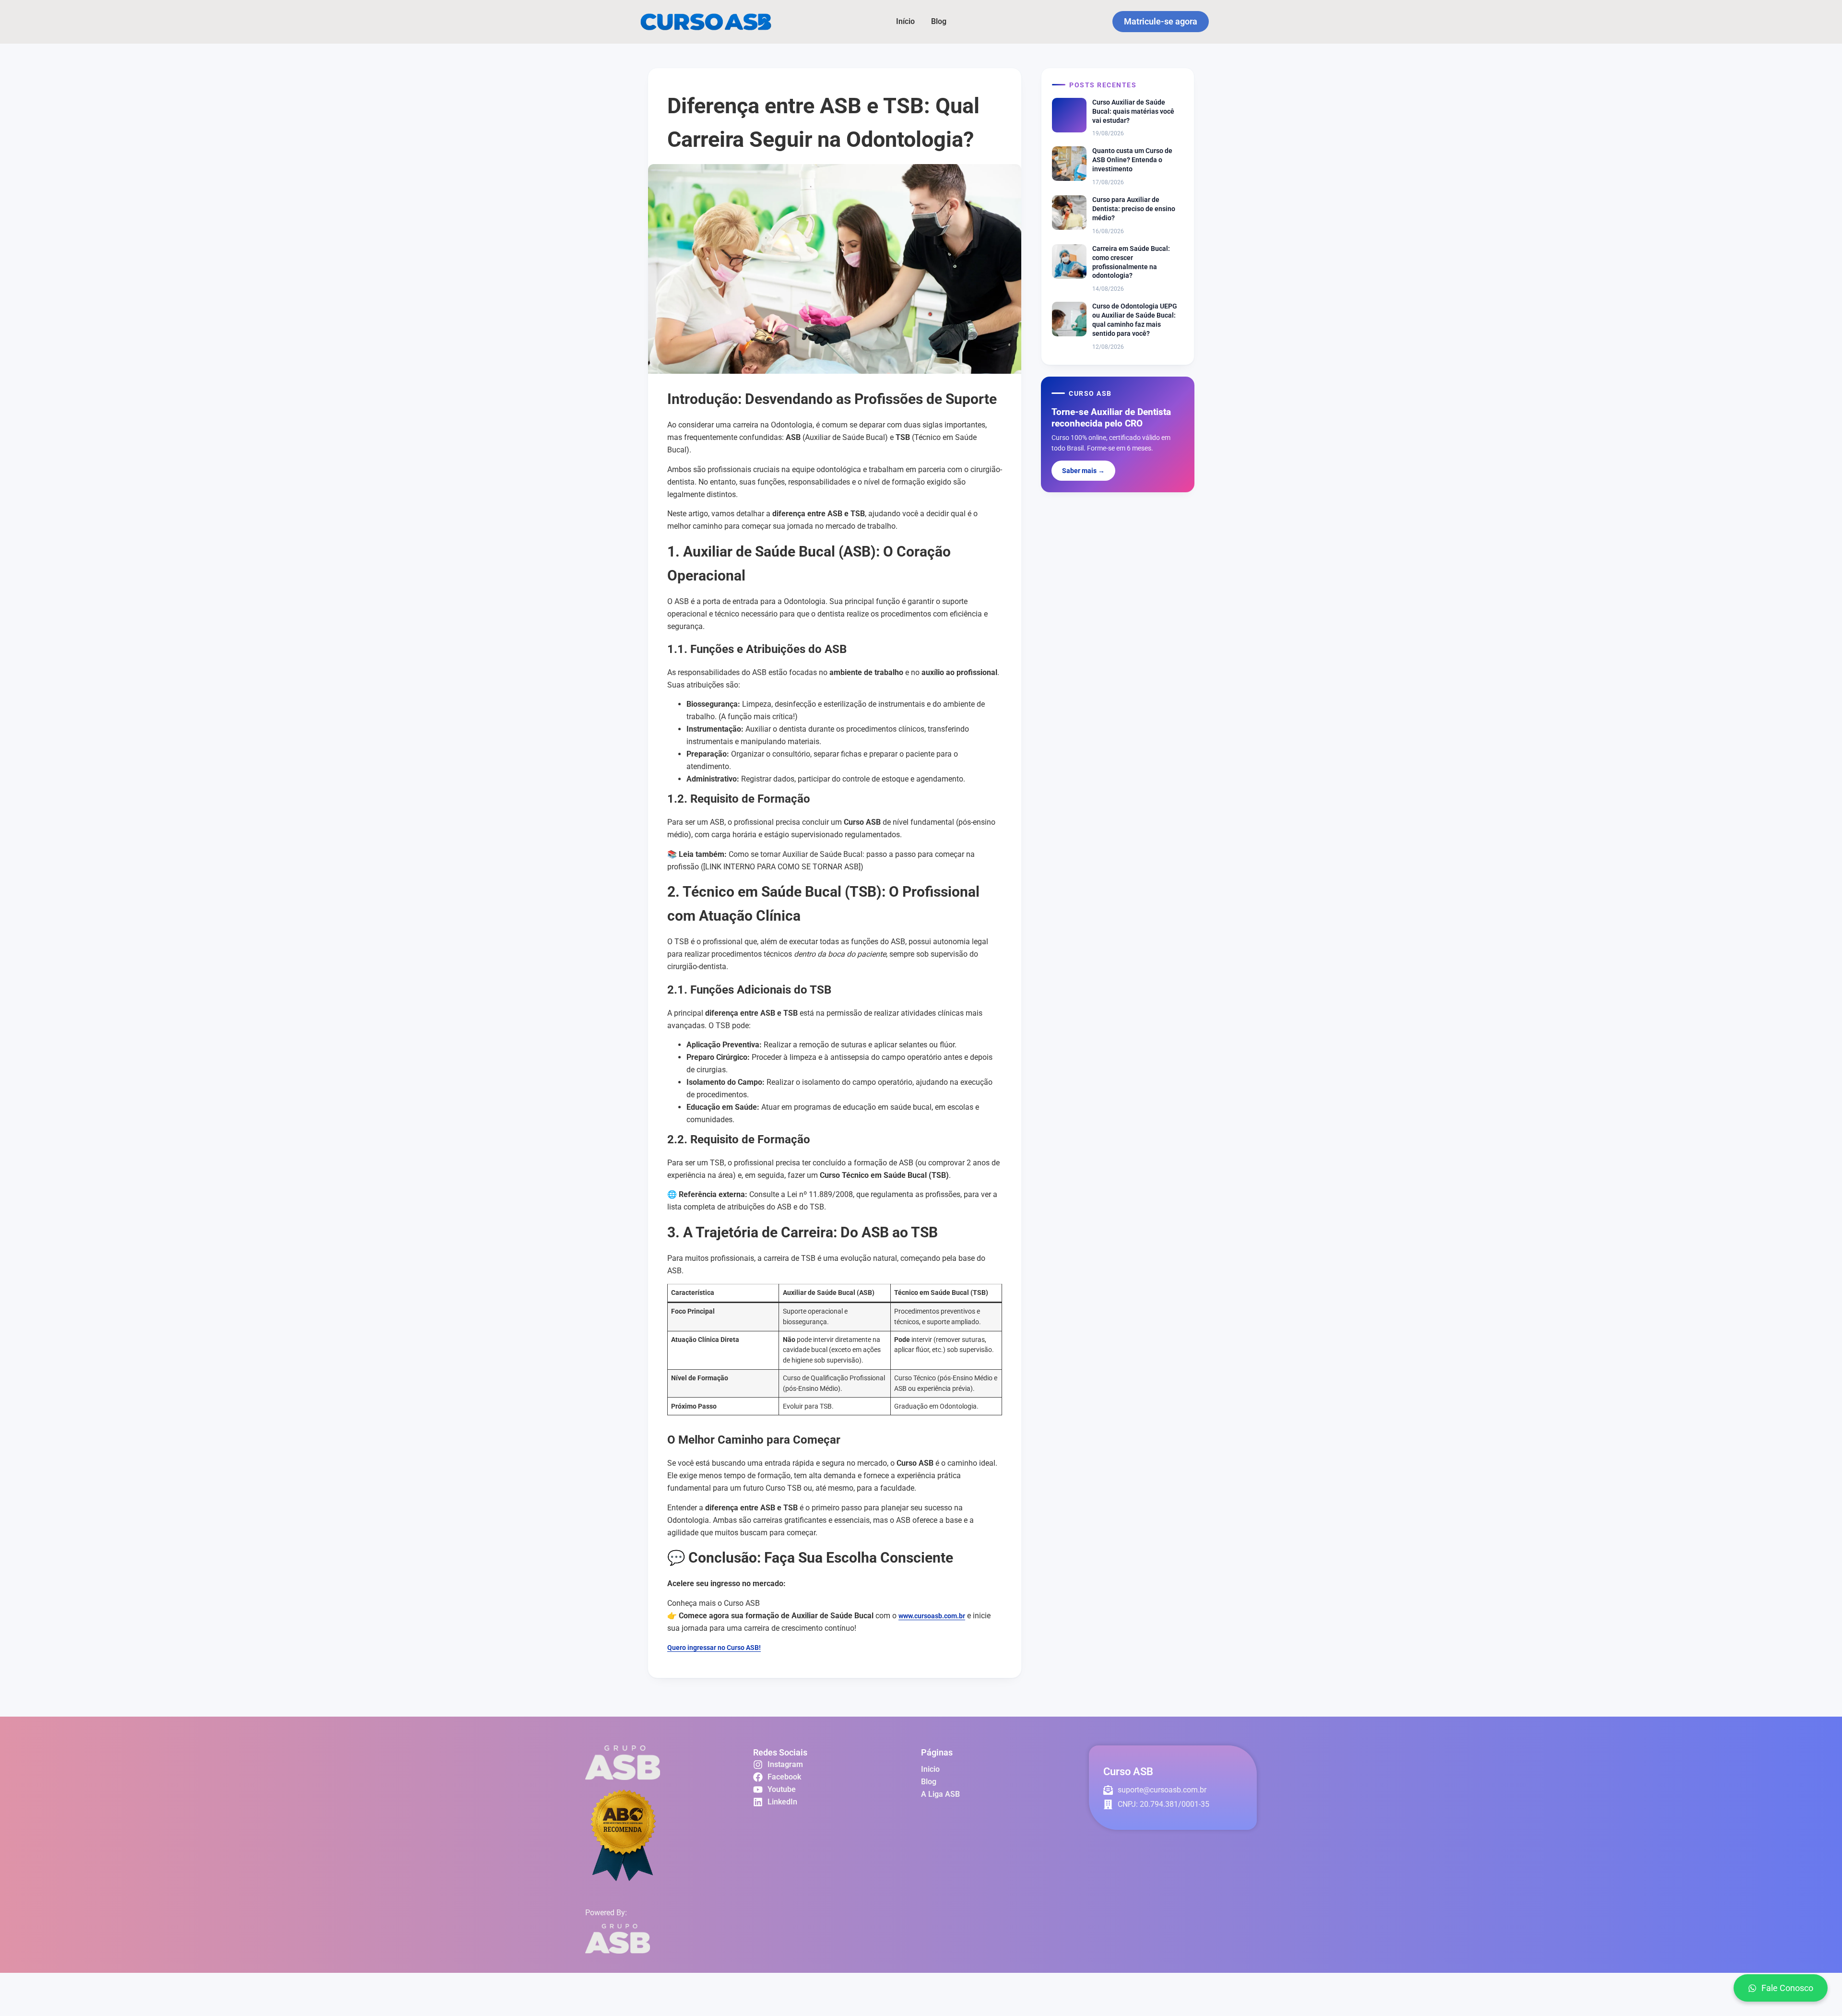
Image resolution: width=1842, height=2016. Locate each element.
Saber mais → (1083, 471)
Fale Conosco (1787, 1988)
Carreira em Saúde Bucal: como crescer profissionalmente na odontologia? (1131, 262)
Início (905, 21)
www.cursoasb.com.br (932, 1616)
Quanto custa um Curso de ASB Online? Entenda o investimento (1132, 160)
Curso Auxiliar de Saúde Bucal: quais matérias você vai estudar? (1133, 111)
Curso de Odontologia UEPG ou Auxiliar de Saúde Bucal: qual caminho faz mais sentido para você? (1135, 320)
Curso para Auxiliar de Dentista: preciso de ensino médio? (1134, 209)
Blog (939, 21)
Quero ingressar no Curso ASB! (714, 1648)
